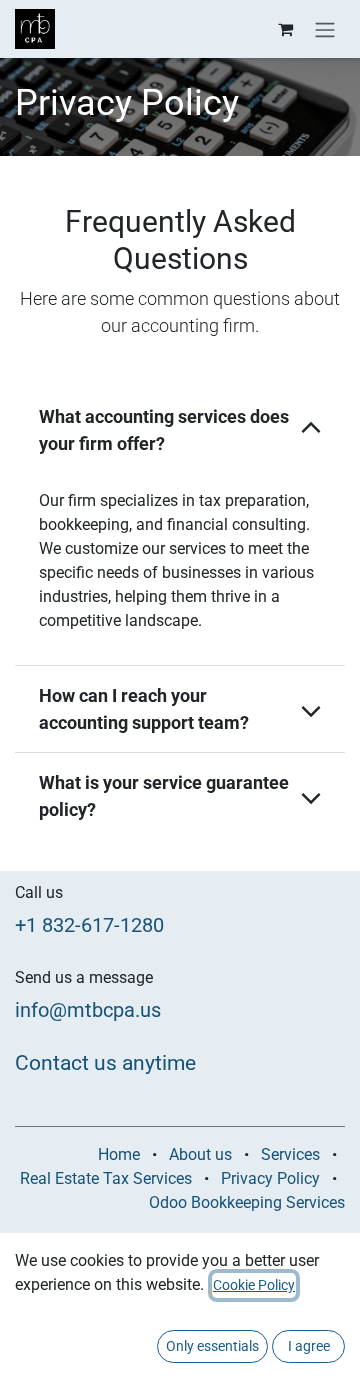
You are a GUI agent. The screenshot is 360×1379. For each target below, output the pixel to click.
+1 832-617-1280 (89, 925)
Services (290, 1154)
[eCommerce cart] (285, 29)
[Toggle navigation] (325, 29)
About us (200, 1154)
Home (119, 1154)
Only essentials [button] (212, 1346)
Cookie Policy (254, 1285)
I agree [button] (309, 1346)
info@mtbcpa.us (88, 1010)
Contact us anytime (105, 1062)
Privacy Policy (270, 1178)
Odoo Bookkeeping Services (247, 1202)
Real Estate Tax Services (106, 1178)
